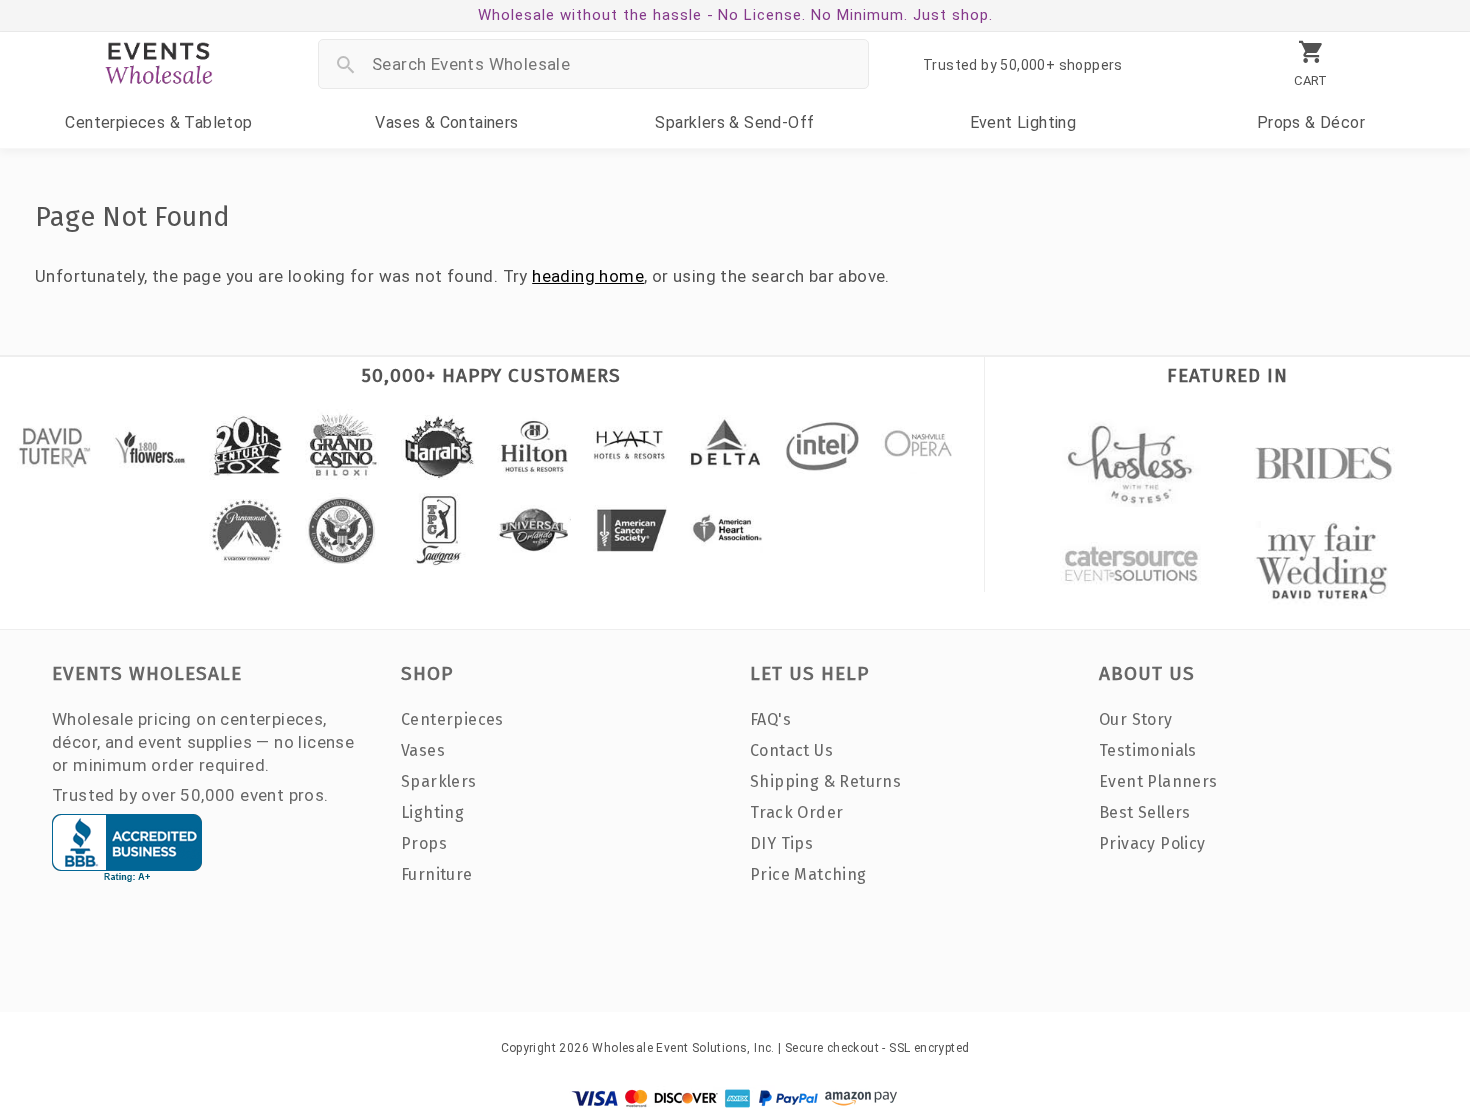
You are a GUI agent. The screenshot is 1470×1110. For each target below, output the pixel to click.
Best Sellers (1145, 812)
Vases (446, 122)
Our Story (1136, 719)
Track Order (796, 812)
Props (1311, 122)
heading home (588, 276)
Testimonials (1148, 750)
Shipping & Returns (825, 781)
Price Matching (808, 874)
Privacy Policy (1152, 843)
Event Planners (1158, 781)
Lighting (1023, 122)
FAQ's (770, 719)
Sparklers (734, 122)
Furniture (437, 874)
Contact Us (791, 750)
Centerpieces (158, 122)
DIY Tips (781, 843)
